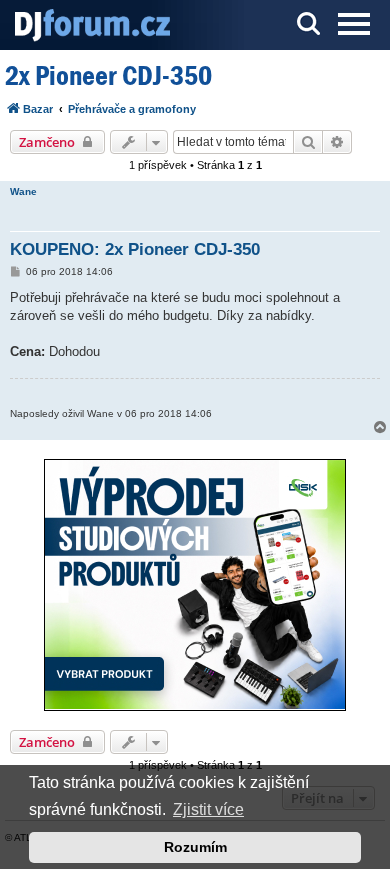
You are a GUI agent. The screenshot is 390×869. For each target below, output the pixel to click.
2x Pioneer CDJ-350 (108, 75)
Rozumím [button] (195, 847)
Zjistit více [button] (208, 809)
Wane (23, 191)
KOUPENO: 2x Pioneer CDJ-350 (135, 249)
